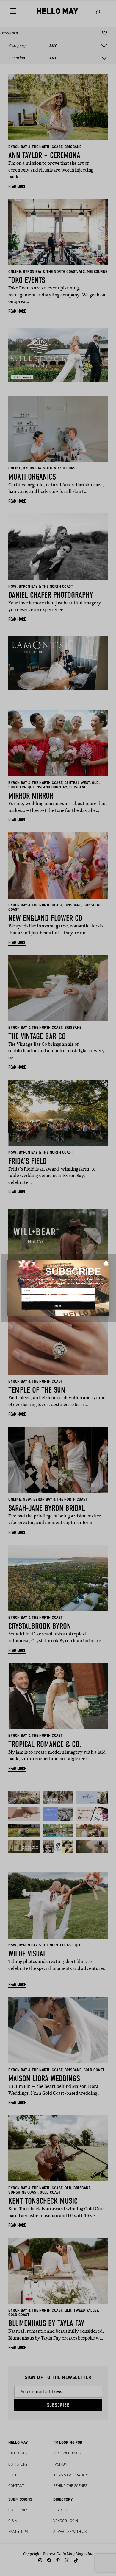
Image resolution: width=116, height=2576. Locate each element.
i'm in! (58, 1306)
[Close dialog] (106, 1263)
